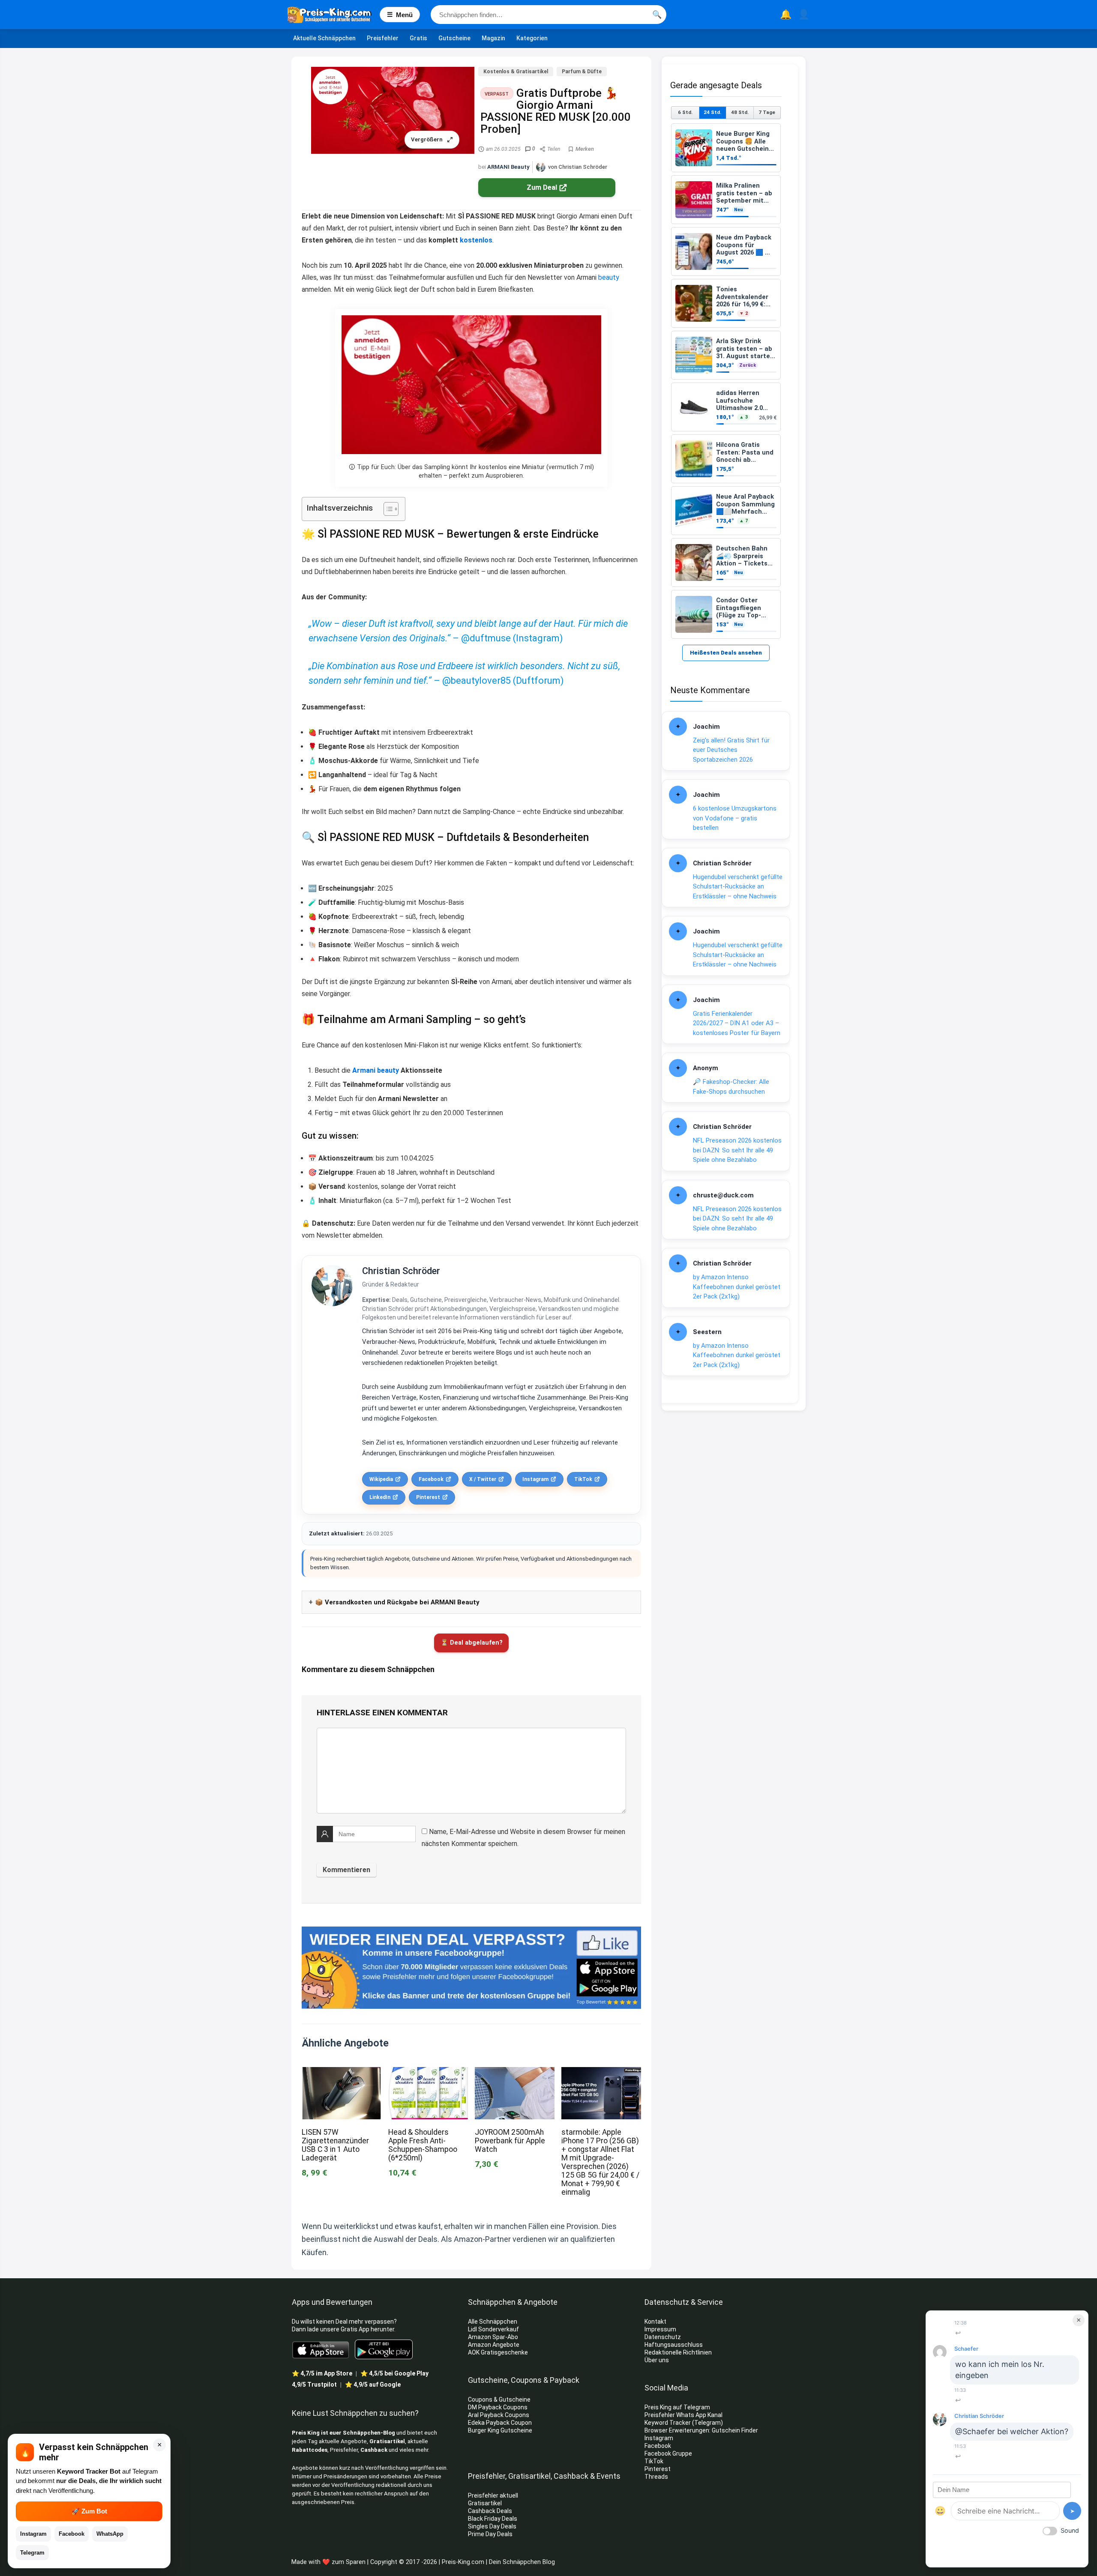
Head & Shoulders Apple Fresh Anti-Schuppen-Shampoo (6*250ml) (423, 2145)
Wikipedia (381, 1479)
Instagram (535, 1479)
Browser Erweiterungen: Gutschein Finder (701, 2430)
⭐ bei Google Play (394, 2373)
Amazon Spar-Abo (493, 2337)
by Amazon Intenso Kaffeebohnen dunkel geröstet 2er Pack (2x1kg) (737, 1287)
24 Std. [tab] (712, 112)
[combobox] (548, 15)
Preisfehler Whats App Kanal (684, 2415)
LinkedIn (380, 1497)
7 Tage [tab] (767, 112)
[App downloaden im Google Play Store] (384, 2350)
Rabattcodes (310, 2450)
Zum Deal (542, 187)
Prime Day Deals (490, 2534)
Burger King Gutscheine (500, 2430)
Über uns (657, 2360)
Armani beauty (376, 1070)
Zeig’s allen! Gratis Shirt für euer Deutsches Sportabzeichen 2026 (731, 750)
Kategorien (532, 38)
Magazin (493, 38)
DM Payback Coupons (498, 2407)
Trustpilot (314, 2385)
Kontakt (655, 2322)
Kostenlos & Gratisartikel (516, 72)
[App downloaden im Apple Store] (321, 2349)
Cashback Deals (490, 2511)
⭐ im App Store (322, 2373)
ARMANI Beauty (508, 167)
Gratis (418, 38)
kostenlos (476, 240)
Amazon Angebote (494, 2345)
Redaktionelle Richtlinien (678, 2352)
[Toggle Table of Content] (387, 509)
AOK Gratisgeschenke (498, 2352)
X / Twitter (483, 1479)
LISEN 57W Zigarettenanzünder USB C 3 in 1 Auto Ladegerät (335, 2145)
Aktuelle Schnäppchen (324, 38)
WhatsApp (110, 2534)
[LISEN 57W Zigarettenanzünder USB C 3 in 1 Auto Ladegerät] (342, 2073)
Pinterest (428, 1497)
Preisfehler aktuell (493, 2495)
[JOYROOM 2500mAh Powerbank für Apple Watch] (515, 2073)
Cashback (374, 2450)
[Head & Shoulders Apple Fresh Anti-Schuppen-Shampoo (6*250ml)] (428, 2073)
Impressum (660, 2329)
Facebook (431, 1479)
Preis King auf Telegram (678, 2407)
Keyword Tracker (668, 2423)
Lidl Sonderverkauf (493, 2329)
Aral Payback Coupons (499, 2415)
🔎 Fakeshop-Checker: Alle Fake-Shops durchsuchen (731, 1087)
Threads (656, 2477)
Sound (1070, 2530)
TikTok (583, 1479)
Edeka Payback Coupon (500, 2423)
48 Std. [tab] (740, 112)
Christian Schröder (401, 1271)
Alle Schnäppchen (493, 2322)
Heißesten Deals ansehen (726, 653)
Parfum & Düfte (582, 72)
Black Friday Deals (493, 2519)
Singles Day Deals (492, 2526)
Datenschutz (663, 2337)
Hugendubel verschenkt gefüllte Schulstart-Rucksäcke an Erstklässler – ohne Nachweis (738, 887)
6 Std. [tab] (685, 112)
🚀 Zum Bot (89, 2511)
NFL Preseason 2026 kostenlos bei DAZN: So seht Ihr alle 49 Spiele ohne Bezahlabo (737, 1150)
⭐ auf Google (373, 2385)
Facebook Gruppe (669, 2453)
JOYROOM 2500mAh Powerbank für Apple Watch (510, 2141)
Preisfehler (383, 38)
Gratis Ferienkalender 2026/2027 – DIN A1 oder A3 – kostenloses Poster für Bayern (737, 1023)
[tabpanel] (726, 381)
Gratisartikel (387, 2441)
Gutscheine (454, 38)
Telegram (32, 2553)
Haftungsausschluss (674, 2345)
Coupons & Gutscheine (499, 2399)
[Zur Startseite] (334, 15)
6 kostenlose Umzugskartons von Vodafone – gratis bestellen (735, 818)
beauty (609, 277)
